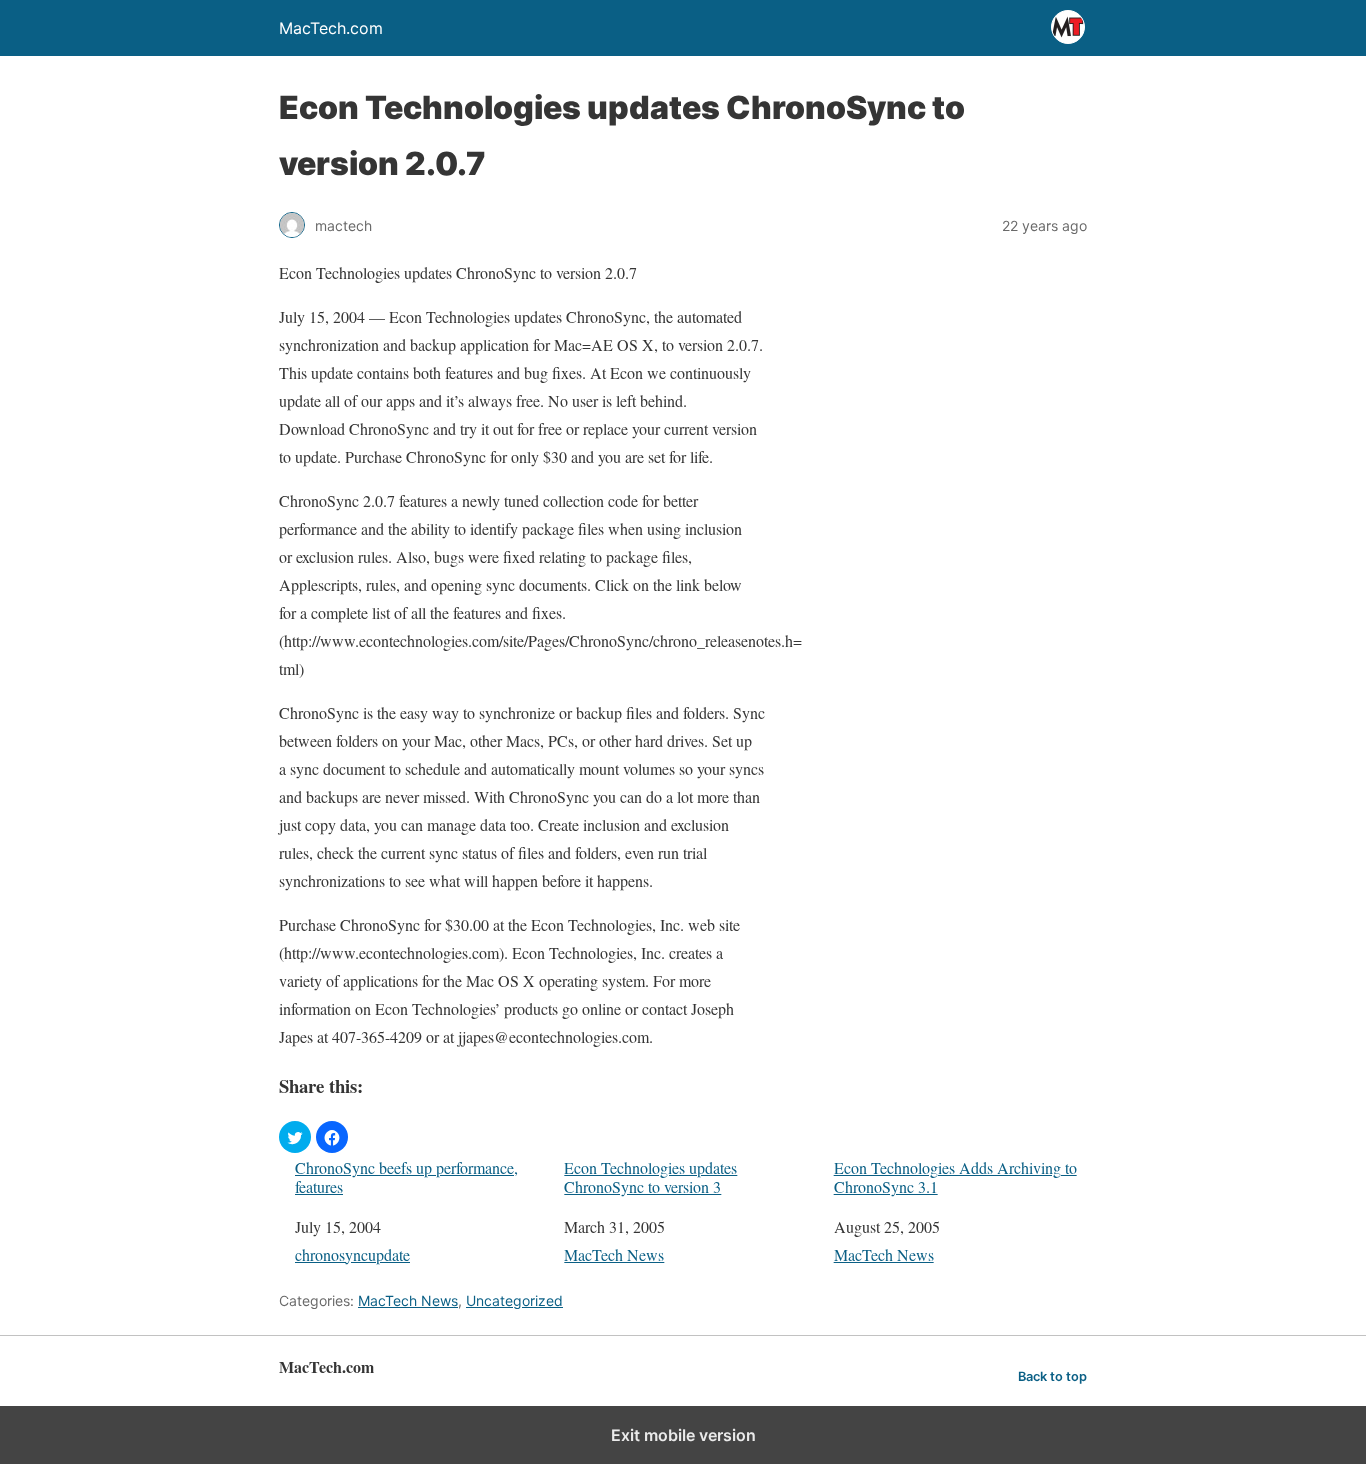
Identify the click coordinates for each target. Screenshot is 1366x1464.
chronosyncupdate (352, 1254)
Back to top (1052, 1376)
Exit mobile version (683, 1435)
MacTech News (614, 1254)
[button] (295, 1137)
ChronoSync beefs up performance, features (406, 1177)
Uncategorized (514, 1300)
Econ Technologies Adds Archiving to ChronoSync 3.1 (955, 1177)
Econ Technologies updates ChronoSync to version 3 (650, 1177)
